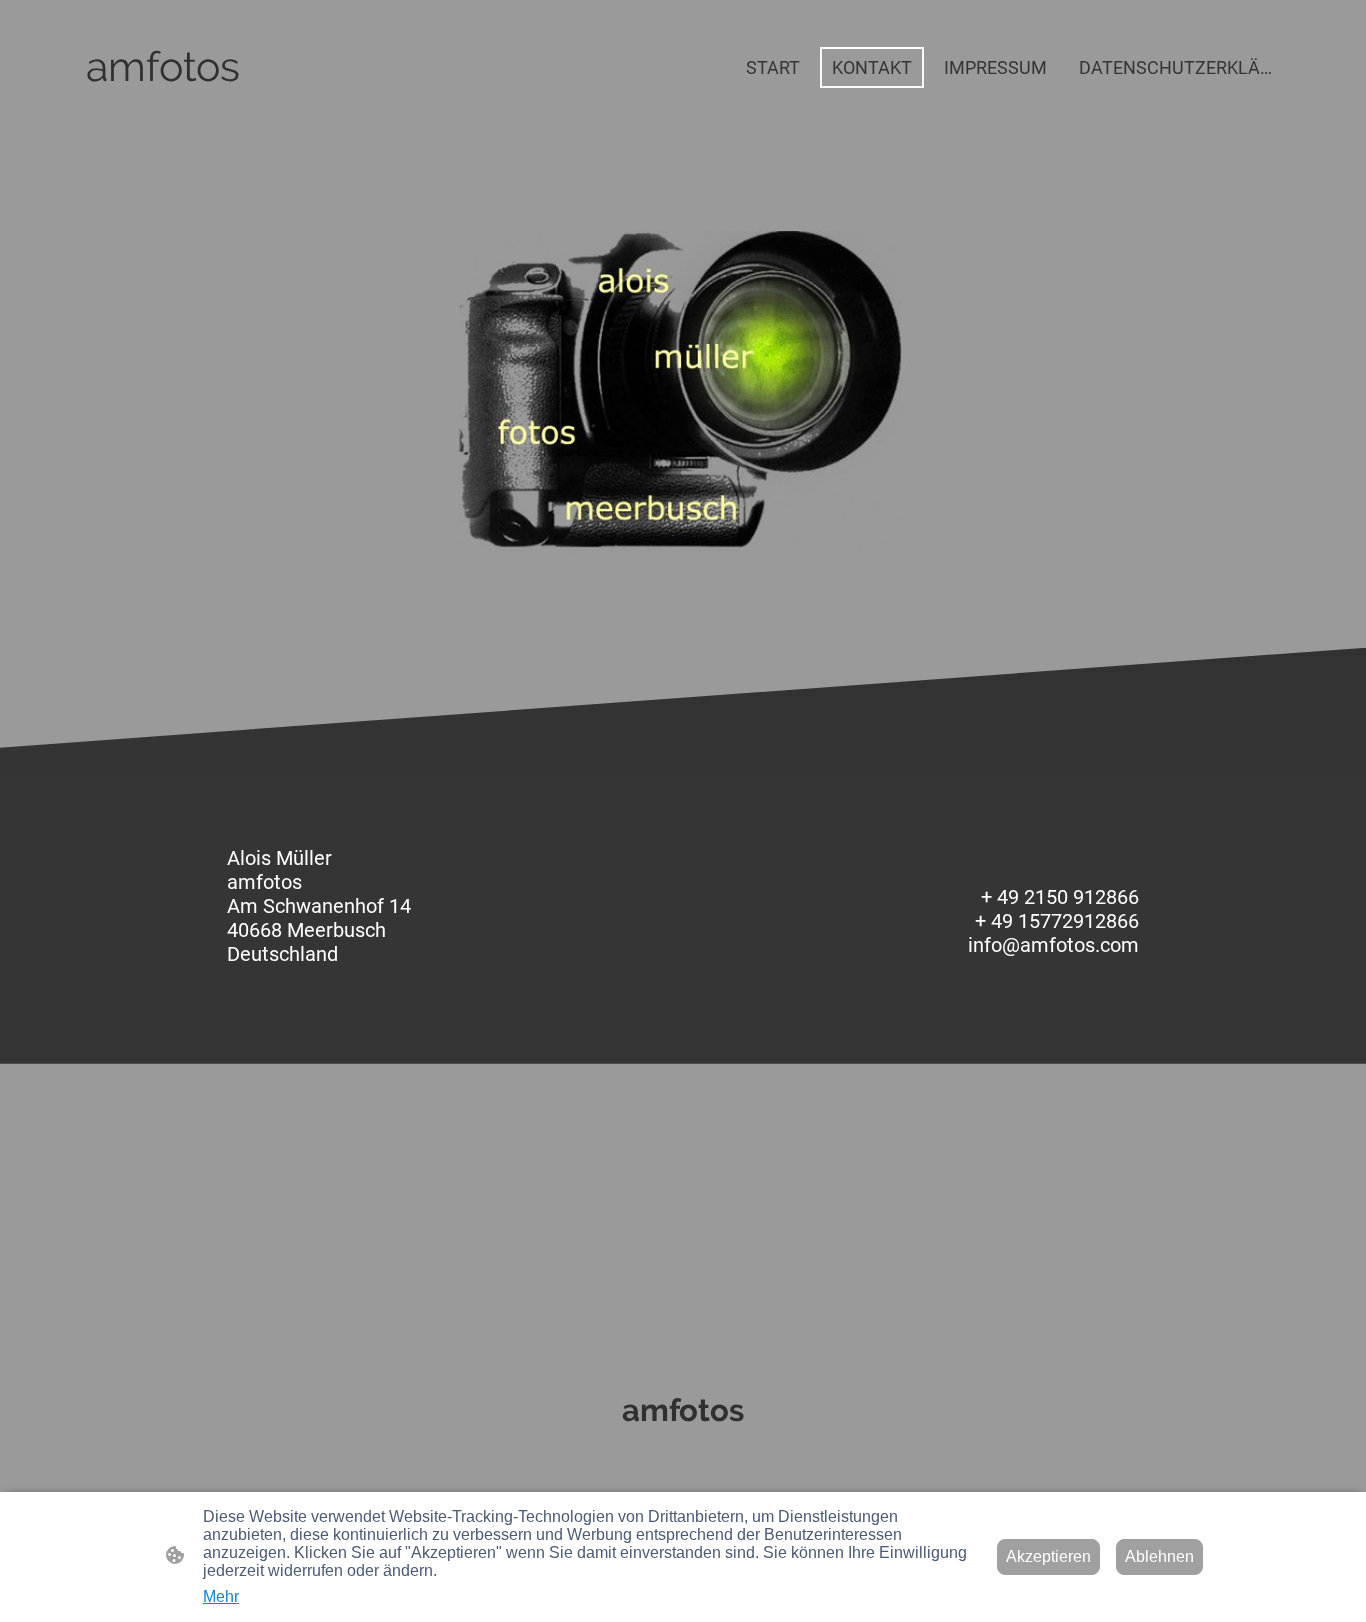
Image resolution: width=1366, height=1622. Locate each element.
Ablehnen (1159, 1556)
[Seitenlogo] (163, 110)
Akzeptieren (1048, 1556)
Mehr (221, 1596)
